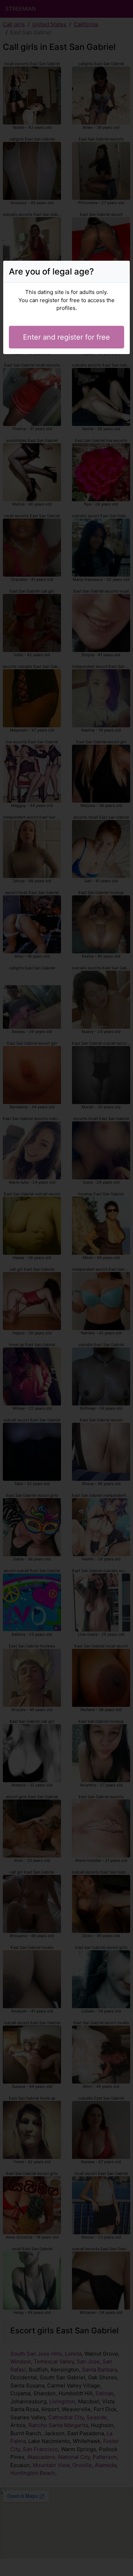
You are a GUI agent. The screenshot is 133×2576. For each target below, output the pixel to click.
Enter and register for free (66, 337)
